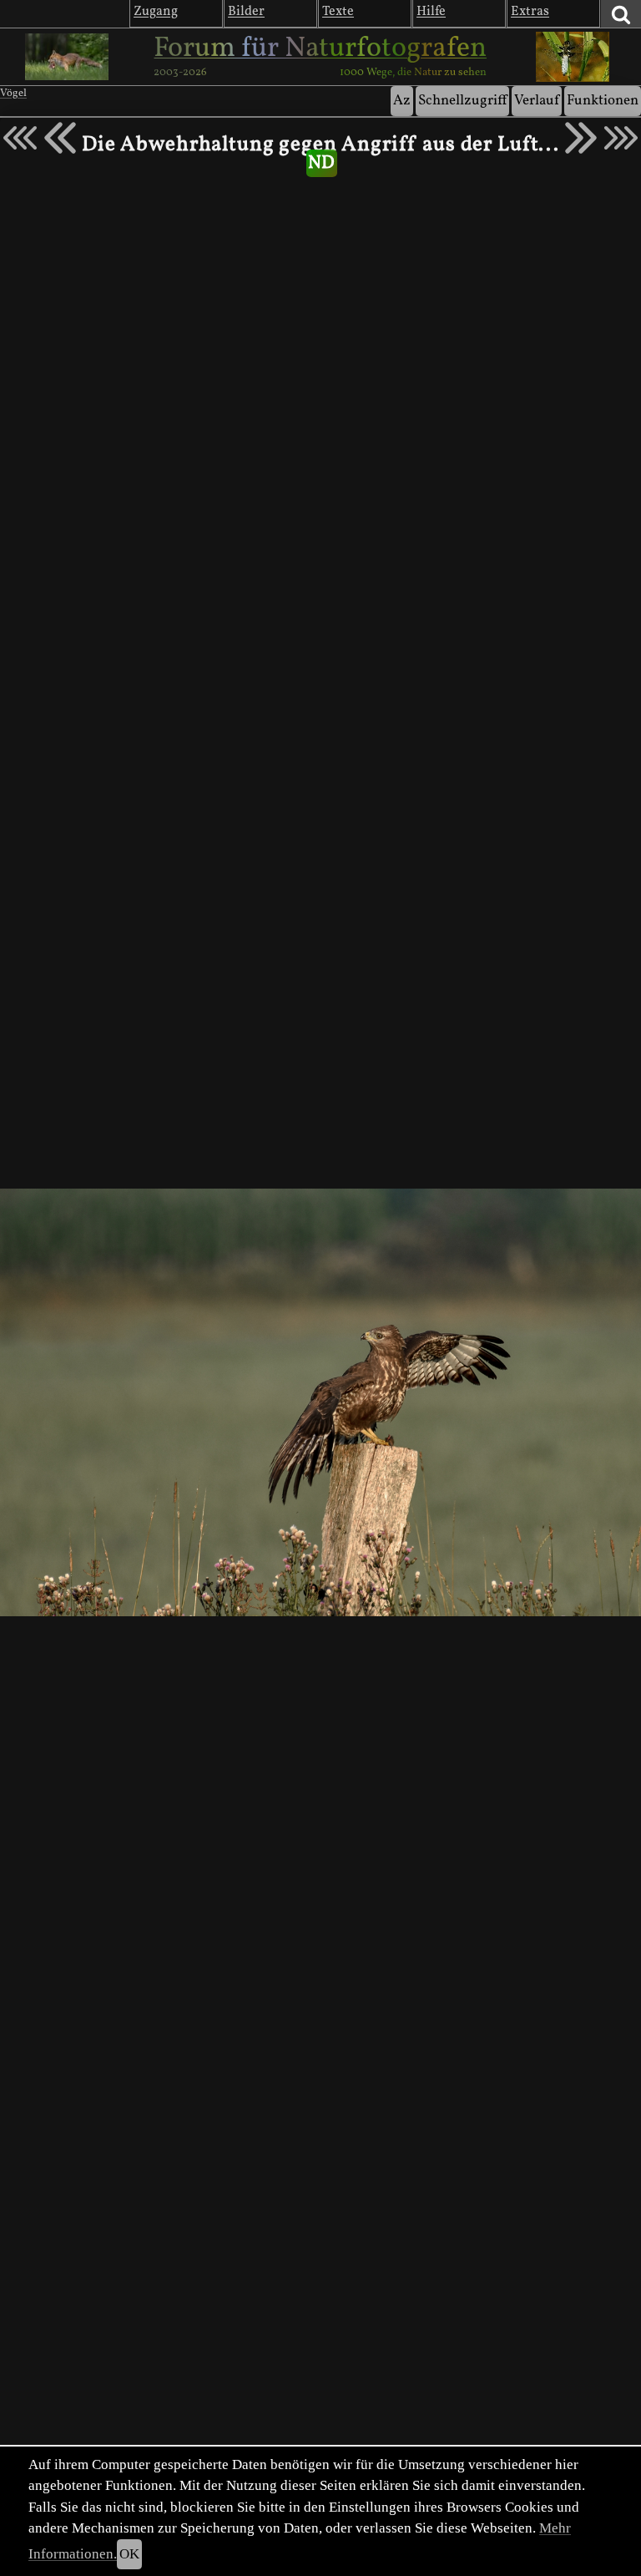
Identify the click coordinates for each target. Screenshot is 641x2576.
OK (129, 2554)
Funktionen (603, 101)
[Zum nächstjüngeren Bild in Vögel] (60, 138)
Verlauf (537, 101)
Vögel (13, 94)
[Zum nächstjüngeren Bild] (20, 138)
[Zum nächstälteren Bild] (621, 138)
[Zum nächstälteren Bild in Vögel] (581, 138)
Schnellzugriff (462, 101)
